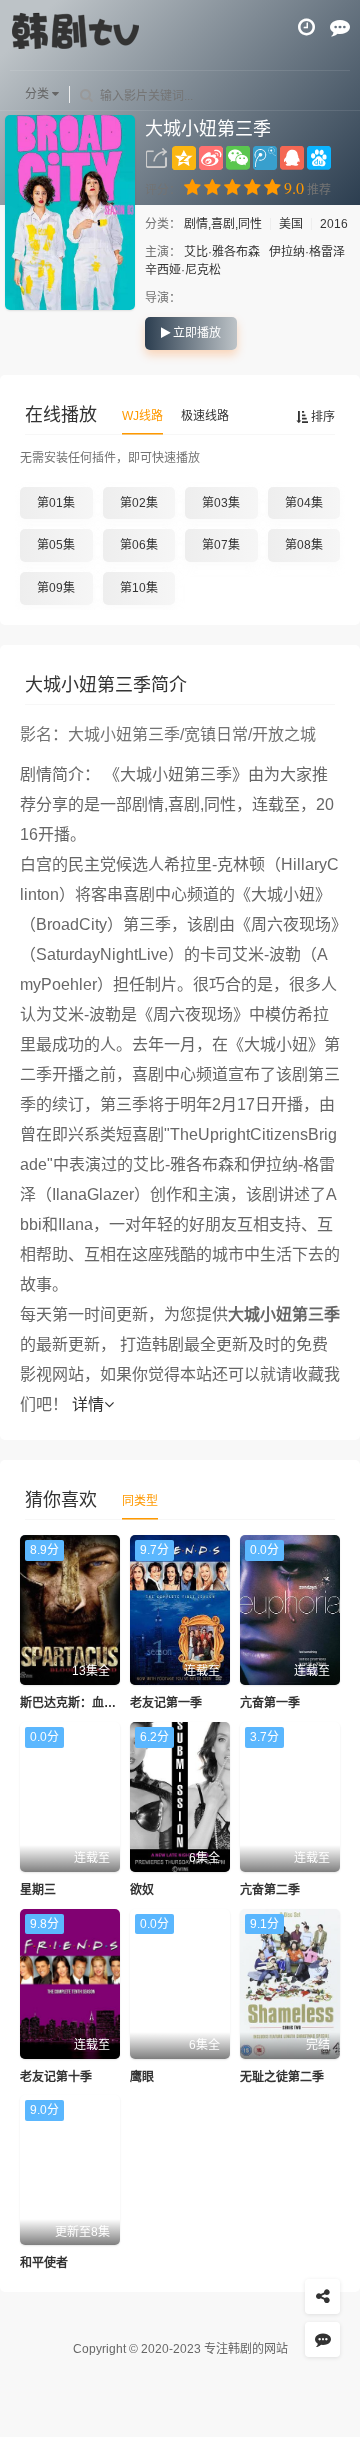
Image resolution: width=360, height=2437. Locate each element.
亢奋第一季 (270, 1703)
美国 (291, 224)
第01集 (56, 503)
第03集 (221, 503)
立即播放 (195, 333)
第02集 (139, 503)
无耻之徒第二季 (282, 2077)
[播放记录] (306, 27)
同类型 (140, 1501)
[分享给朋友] (322, 2296)
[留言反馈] (340, 27)
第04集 (304, 503)
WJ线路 (142, 416)
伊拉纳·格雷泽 (307, 252)
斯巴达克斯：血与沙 (74, 1703)
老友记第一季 (166, 1703)
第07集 (221, 545)
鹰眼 (142, 2077)
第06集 (139, 545)
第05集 (56, 545)
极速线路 (205, 416)
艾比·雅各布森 (222, 252)
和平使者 (44, 2263)
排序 (321, 417)
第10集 (139, 588)
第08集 (304, 545)
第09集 (56, 588)
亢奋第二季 (270, 1890)
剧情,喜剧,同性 (224, 224)
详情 (88, 1404)
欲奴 (142, 1890)
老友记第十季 (56, 2077)
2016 (334, 224)
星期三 (38, 1890)
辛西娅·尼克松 (183, 270)
